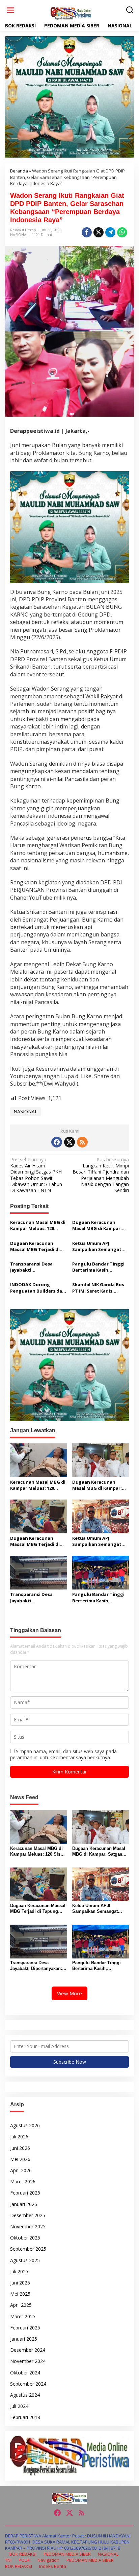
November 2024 (28, 2361)
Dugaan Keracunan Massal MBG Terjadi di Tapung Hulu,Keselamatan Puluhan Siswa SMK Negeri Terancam (35, 1246)
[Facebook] (57, 1142)
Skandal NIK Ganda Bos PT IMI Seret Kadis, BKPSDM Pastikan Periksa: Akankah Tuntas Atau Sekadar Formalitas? (100, 1287)
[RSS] (82, 1142)
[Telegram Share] (110, 232)
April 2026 (21, 2170)
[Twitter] (69, 1142)
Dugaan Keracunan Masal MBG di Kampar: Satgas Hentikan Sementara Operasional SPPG (99, 1225)
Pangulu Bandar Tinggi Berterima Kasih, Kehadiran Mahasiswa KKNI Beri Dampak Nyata (99, 1267)
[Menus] (10, 10)
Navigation (48, 2560)
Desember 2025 (28, 2215)
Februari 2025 (25, 2328)
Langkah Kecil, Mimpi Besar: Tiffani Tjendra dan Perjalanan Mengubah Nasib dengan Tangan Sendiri (101, 1175)
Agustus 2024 (25, 2395)
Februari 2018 (25, 2417)
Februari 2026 (25, 2193)
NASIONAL (19, 235)
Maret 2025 (23, 2316)
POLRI (24, 2560)
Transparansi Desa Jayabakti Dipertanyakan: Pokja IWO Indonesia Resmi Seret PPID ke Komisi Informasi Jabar (35, 1267)
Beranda (19, 171)
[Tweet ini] (99, 232)
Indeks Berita (53, 2566)
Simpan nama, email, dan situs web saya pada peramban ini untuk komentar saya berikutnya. (63, 1754)
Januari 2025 (24, 2339)
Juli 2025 (19, 2271)
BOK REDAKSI (23, 2554)
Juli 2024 (19, 2406)
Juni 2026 (20, 2148)
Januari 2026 (24, 2204)
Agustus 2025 (25, 2260)
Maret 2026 (23, 2182)
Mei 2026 (20, 2159)
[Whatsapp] (122, 232)
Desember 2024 (28, 2350)
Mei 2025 (20, 2294)
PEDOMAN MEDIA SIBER (67, 2554)
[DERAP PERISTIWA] (71, 13)
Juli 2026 (19, 2137)
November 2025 (28, 2226)
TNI (8, 2560)
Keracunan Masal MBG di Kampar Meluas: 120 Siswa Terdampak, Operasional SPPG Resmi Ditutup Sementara (38, 1225)
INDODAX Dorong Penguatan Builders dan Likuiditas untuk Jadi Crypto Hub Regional (38, 1287)
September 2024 (28, 2384)
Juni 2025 (20, 2283)
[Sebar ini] (87, 232)
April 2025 (21, 2305)
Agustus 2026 (25, 2125)
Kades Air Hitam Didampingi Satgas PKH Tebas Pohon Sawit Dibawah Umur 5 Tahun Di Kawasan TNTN (36, 1175)
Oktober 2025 (25, 2238)
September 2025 (28, 2249)
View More (69, 1993)
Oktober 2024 (25, 2373)
